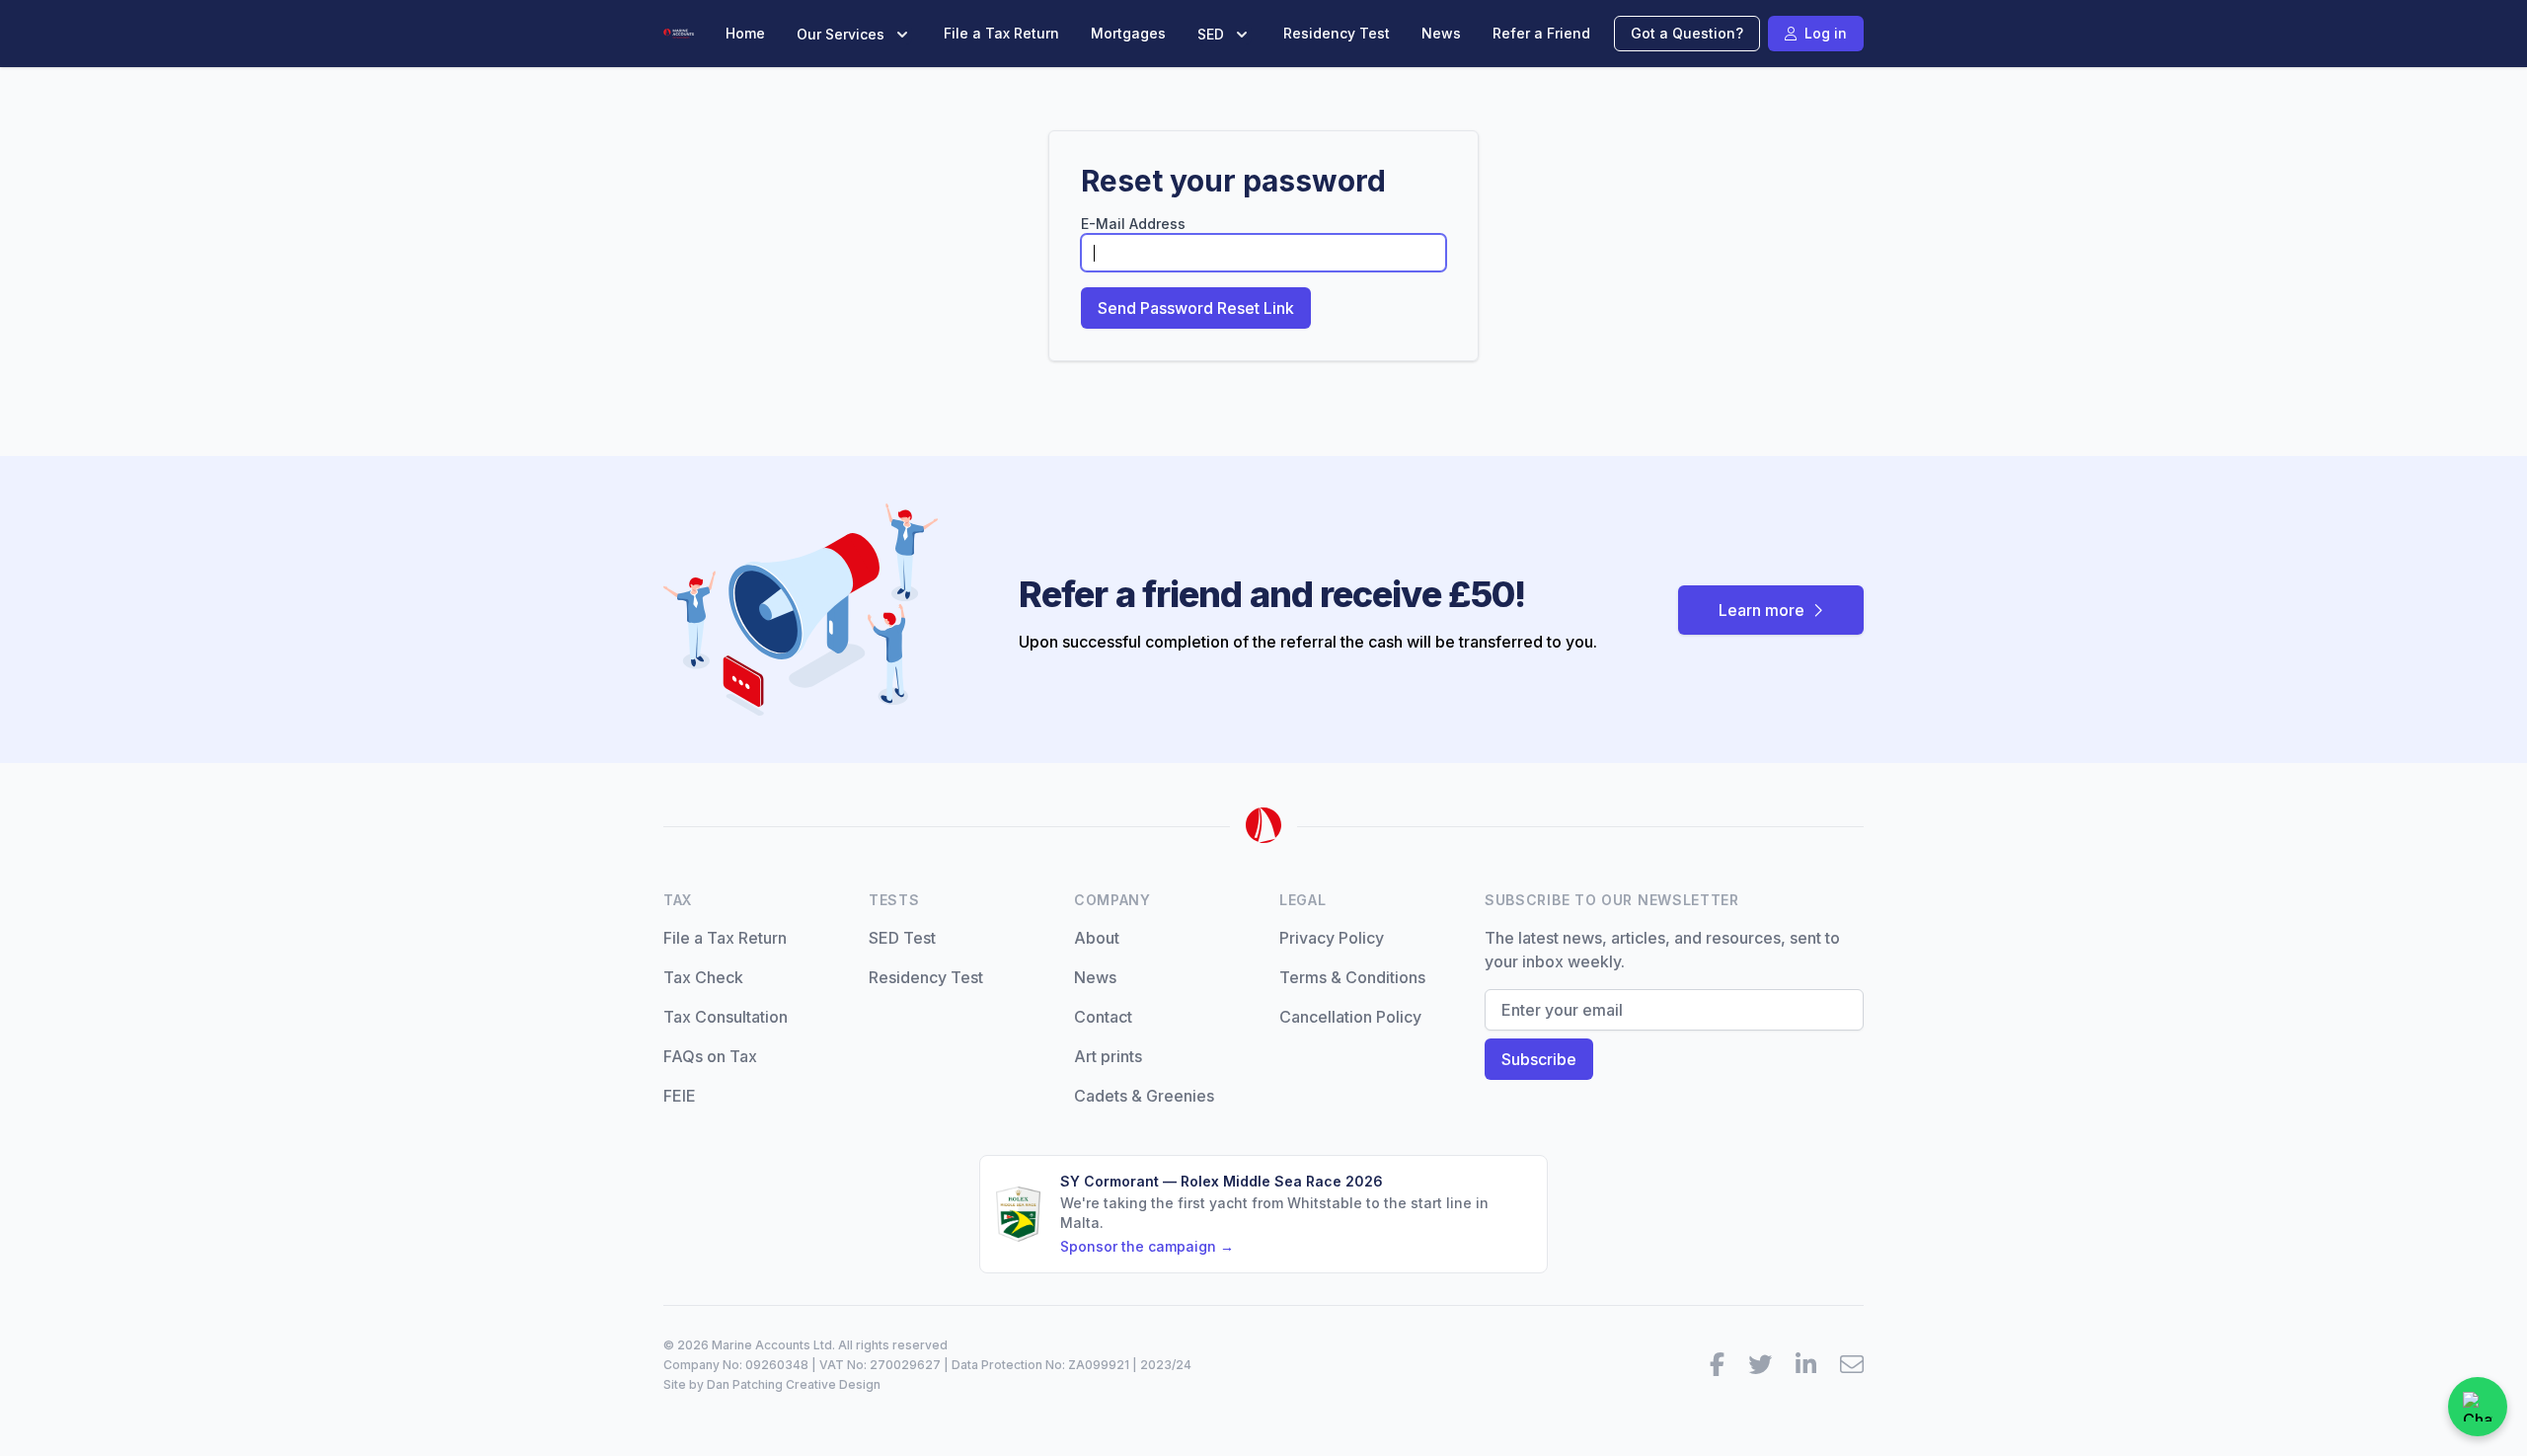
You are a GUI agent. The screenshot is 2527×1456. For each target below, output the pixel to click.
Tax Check (703, 977)
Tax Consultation (726, 1017)
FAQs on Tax (710, 1056)
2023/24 (1166, 1365)
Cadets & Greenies (1144, 1096)
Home (745, 33)
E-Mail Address (1133, 224)
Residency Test (1337, 33)
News (1441, 33)
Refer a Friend (1541, 33)
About (1097, 938)
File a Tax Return (1001, 33)
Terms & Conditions (1352, 977)
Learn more (1761, 610)
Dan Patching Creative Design (794, 1384)
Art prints (1108, 1056)
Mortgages (1128, 33)
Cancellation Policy (1350, 1017)
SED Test (902, 938)
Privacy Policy (1332, 938)
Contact (1103, 1017)
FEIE (680, 1096)
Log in (1826, 33)
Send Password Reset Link (1196, 308)
